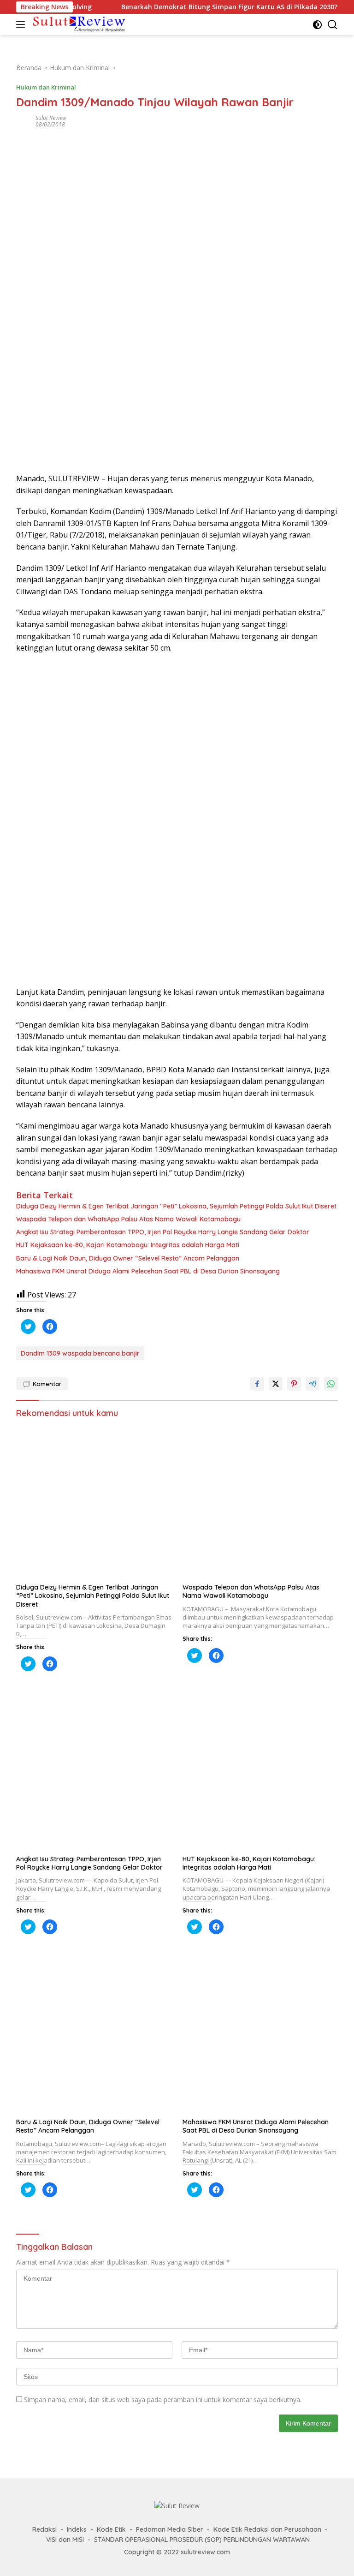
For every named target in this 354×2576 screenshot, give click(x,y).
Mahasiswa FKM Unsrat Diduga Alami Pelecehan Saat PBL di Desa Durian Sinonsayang (148, 1271)
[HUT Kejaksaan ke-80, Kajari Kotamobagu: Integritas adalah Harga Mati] (260, 1772)
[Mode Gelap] (317, 25)
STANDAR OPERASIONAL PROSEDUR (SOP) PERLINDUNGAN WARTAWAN (202, 2540)
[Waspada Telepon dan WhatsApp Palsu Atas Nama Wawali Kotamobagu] (260, 1501)
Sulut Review (51, 118)
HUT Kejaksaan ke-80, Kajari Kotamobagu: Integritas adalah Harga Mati (128, 1245)
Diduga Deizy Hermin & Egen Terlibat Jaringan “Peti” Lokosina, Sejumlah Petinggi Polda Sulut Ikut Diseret (176, 1206)
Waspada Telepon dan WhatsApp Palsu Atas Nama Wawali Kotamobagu (128, 1219)
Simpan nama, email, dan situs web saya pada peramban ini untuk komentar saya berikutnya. (163, 2400)
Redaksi (44, 2529)
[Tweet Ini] (276, 1384)
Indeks (77, 2529)
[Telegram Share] (313, 1384)
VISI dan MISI (65, 2540)
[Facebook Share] (257, 1384)
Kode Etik (111, 2529)
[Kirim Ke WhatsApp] (331, 1384)
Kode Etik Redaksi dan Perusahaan (267, 2529)
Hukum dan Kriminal (46, 87)
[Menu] (22, 24)
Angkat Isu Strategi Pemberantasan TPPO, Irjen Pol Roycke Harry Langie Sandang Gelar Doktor (163, 1232)
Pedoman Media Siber (170, 2529)
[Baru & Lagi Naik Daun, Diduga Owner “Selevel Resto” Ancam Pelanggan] (94, 2035)
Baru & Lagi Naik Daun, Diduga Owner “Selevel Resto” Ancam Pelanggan (128, 1258)
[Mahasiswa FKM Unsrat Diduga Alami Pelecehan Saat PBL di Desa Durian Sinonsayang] (260, 2035)
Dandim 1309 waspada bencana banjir (80, 1353)
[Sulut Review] (78, 24)
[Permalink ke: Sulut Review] (24, 121)
